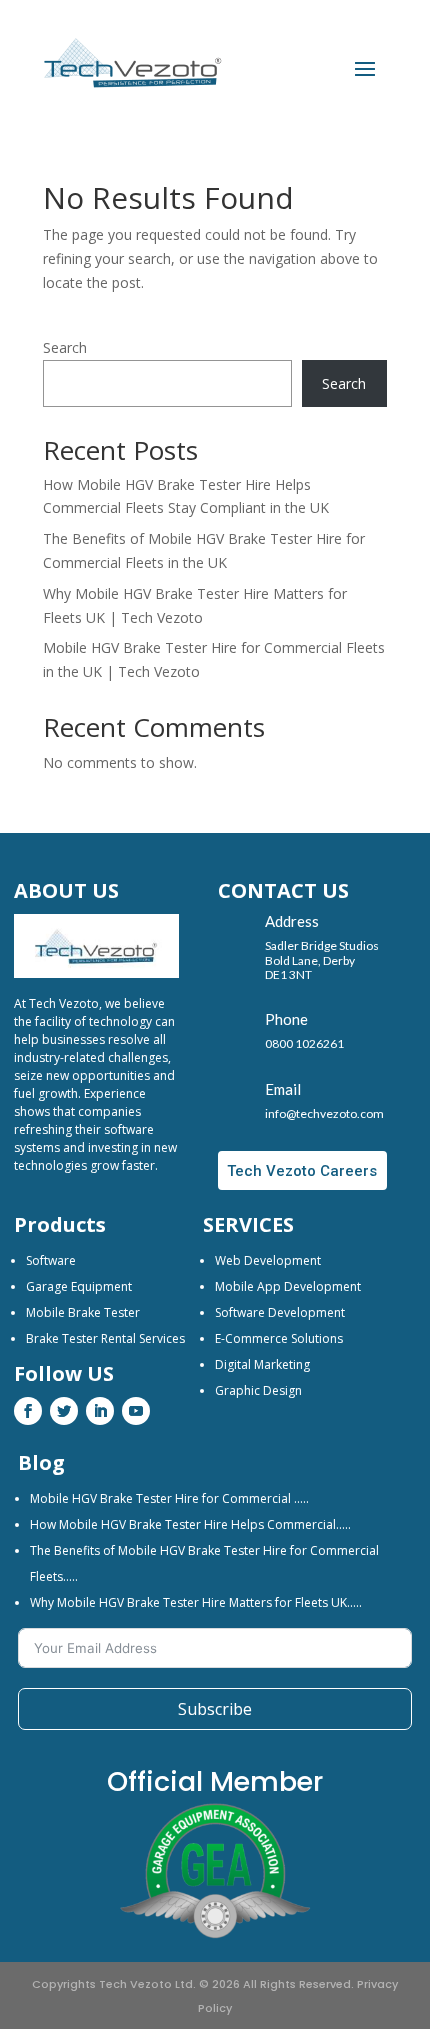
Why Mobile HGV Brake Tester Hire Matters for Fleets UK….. (196, 1602)
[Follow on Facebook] (28, 1411)
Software (51, 1260)
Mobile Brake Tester (83, 1312)
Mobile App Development (288, 1286)
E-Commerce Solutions (279, 1338)
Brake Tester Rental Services (105, 1338)
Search (65, 347)
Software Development (280, 1312)
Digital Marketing (262, 1364)
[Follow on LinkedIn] (100, 1411)
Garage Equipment (79, 1286)
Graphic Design (258, 1390)
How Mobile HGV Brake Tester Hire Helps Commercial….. (190, 1524)
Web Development (268, 1260)
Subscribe (215, 1709)
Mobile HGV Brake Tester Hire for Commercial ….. (169, 1498)
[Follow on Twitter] (64, 1411)
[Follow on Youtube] (136, 1411)
